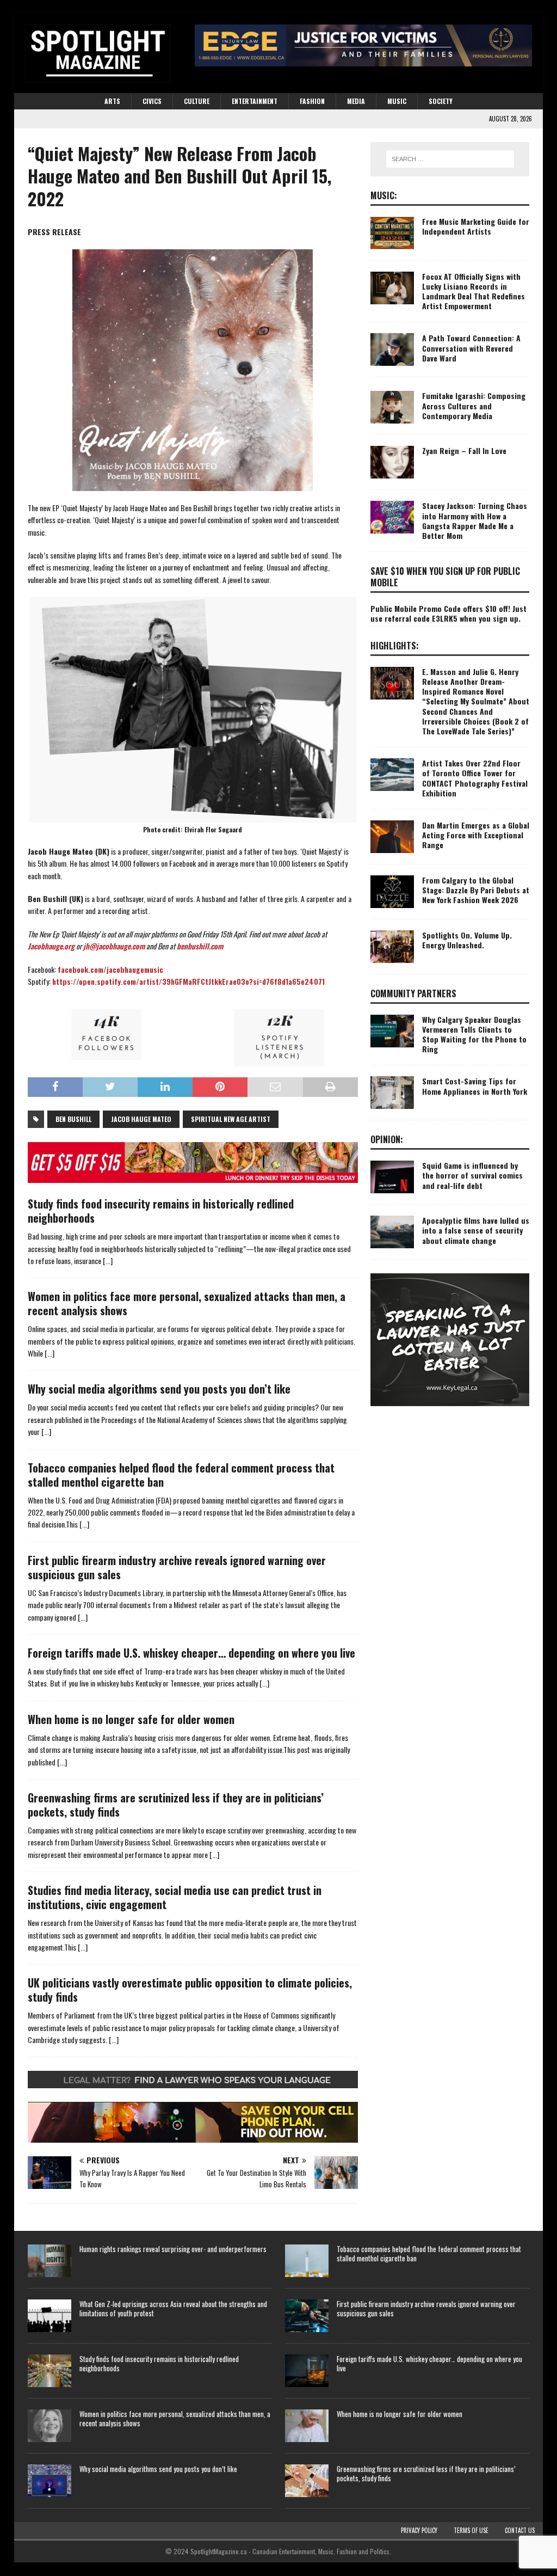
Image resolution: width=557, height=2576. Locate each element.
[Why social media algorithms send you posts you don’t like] (49, 2481)
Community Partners (413, 993)
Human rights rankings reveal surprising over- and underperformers (173, 2249)
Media (356, 101)
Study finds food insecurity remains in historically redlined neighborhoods (161, 1211)
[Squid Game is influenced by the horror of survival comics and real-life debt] (392, 1177)
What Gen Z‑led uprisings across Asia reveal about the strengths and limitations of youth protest (173, 2308)
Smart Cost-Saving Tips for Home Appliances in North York (475, 1086)
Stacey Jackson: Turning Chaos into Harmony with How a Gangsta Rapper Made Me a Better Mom (475, 520)
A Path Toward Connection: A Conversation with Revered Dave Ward (471, 348)
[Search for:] (450, 159)
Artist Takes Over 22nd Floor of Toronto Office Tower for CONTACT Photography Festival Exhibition (475, 778)
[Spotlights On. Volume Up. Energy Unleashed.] (392, 947)
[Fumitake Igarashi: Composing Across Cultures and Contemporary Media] (392, 407)
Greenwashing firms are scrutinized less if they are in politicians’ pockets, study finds (176, 1805)
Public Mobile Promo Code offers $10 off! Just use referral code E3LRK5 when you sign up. (448, 613)
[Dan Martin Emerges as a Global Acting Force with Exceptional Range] (392, 837)
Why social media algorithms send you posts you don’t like (159, 1389)
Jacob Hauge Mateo (141, 1119)
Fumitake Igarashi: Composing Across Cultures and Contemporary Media (474, 405)
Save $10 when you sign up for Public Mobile (445, 577)
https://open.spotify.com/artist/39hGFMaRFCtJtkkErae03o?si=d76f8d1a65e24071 (188, 981)
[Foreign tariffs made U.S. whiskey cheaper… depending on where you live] (307, 2371)
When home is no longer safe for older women (131, 1719)
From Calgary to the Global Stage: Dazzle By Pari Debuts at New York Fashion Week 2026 (476, 890)
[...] (108, 1261)
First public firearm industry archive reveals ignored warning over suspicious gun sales (177, 1567)
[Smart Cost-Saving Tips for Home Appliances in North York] (392, 1093)
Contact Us (520, 2530)
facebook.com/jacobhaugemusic (110, 969)
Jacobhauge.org (51, 946)
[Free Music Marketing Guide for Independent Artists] (392, 233)
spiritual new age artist (231, 1119)
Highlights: (395, 646)
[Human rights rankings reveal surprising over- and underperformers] (49, 2261)
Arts (112, 101)
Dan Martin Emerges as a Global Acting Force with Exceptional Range (476, 835)
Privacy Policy (419, 2530)
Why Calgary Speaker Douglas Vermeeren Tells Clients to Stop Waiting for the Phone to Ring (474, 1034)
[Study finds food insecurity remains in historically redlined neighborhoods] (49, 2371)
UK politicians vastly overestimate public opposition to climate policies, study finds (190, 1990)
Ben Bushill (73, 1119)
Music (397, 101)
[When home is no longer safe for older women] (307, 2426)
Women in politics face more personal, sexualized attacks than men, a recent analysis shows (187, 1303)
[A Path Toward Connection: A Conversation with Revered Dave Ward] (392, 349)
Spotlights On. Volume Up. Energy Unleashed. (467, 940)
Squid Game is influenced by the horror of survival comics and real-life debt (472, 1175)
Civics (152, 101)
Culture (197, 101)
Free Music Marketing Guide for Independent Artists (476, 226)
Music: (384, 195)
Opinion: (387, 1139)
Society (441, 101)
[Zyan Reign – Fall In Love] (392, 462)
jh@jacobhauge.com (114, 946)
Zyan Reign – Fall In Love (464, 450)
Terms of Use (471, 2530)
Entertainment (255, 101)
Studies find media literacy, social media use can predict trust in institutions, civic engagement (175, 1897)
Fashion (312, 101)
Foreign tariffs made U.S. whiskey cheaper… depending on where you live (191, 1653)
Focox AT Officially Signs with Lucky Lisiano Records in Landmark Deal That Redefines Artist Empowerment (474, 291)
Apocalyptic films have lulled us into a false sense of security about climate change (476, 1230)
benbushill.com (200, 946)
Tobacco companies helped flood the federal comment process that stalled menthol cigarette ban (181, 1475)
